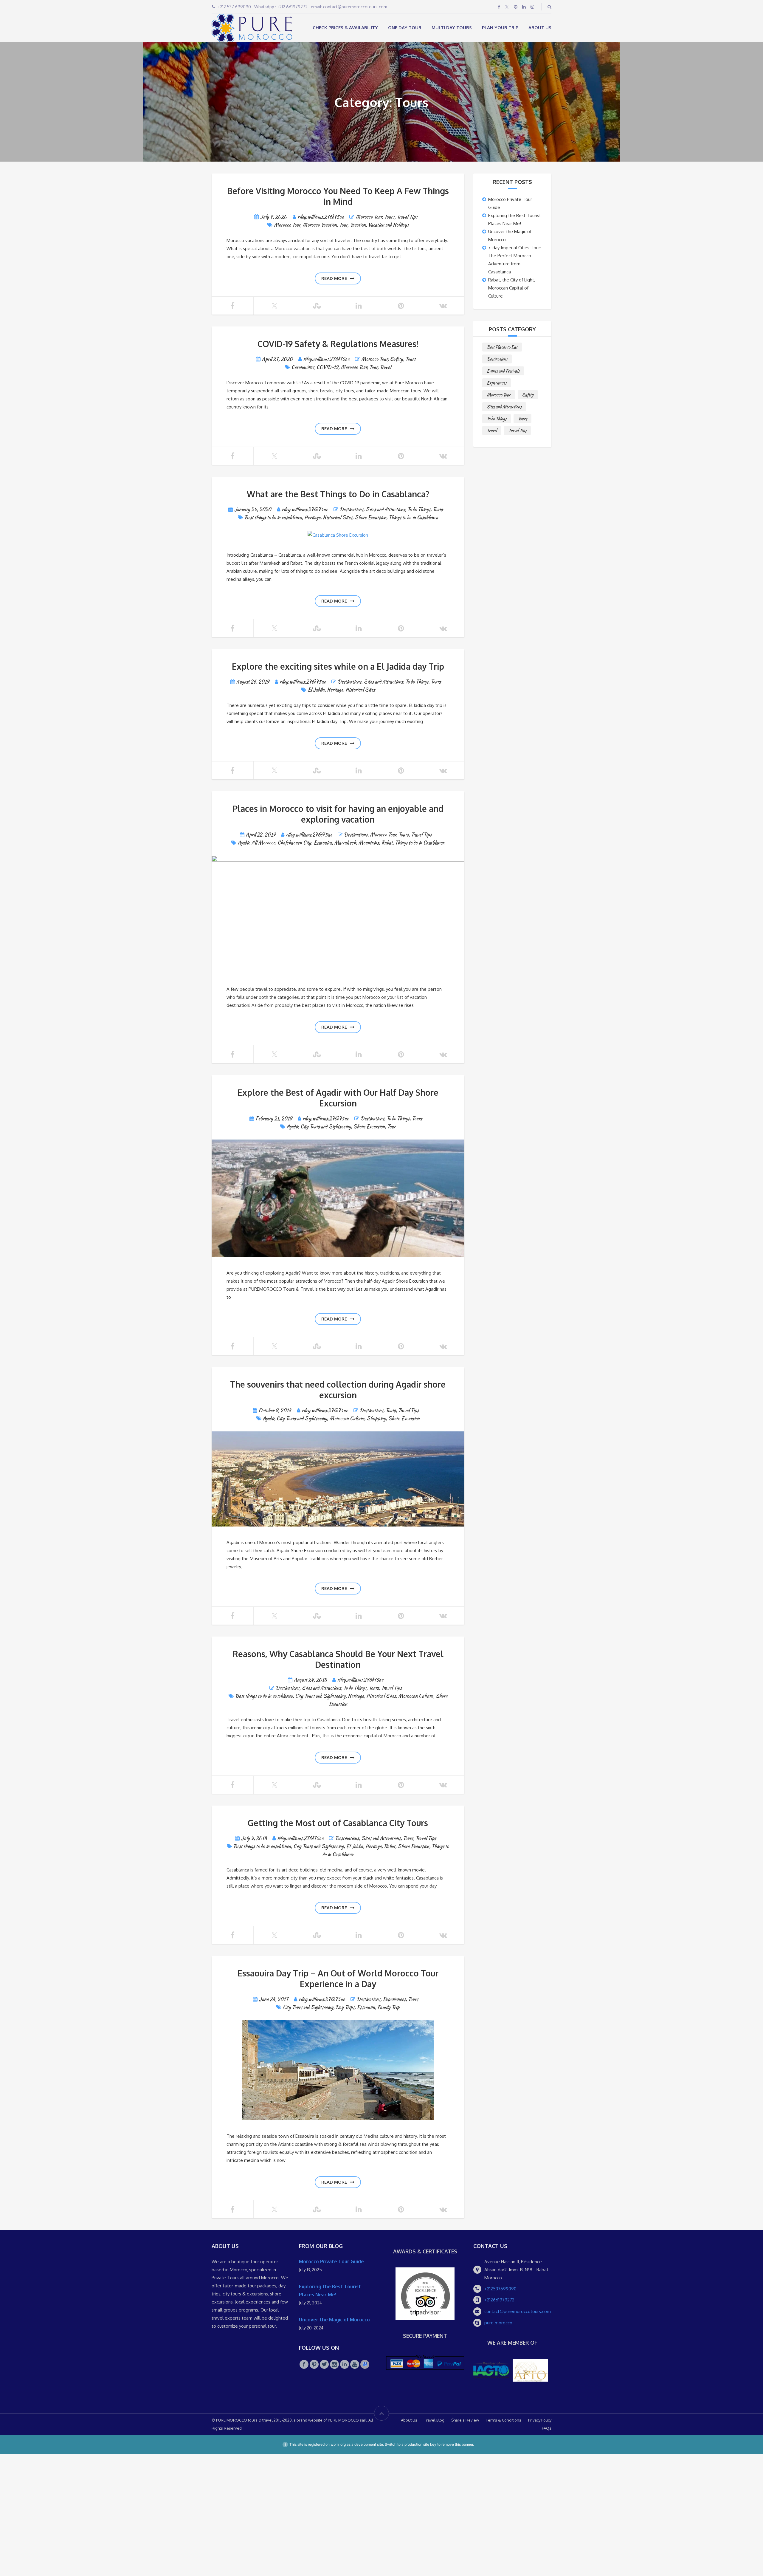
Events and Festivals (503, 371)
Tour (343, 225)
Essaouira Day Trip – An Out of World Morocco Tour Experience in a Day (338, 1979)
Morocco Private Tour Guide (331, 2261)
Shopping (376, 1418)
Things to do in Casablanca (413, 517)
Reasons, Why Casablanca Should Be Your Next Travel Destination (338, 1659)
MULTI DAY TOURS (452, 28)
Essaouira (323, 843)
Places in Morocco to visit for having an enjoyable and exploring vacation (338, 814)
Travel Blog (434, 2420)
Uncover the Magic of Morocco (334, 2320)
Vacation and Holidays (388, 225)
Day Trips (345, 2007)
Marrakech (345, 843)
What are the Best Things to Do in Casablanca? (338, 494)
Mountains (369, 843)
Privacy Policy (540, 2420)
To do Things (419, 509)
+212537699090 (500, 2289)
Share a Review (465, 2420)
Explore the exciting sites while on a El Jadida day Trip (338, 666)
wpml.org (338, 2444)
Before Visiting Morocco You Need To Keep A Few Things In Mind (338, 196)
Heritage (312, 517)
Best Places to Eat (502, 347)
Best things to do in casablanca (273, 517)
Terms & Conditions (504, 2420)
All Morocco (263, 843)
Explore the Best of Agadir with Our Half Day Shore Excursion (338, 1098)
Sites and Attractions (385, 509)
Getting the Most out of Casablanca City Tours (338, 1823)
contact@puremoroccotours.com (518, 2311)
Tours (389, 217)
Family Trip (388, 2007)
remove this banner (457, 2444)
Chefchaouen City (294, 843)
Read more (334, 278)
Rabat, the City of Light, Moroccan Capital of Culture (512, 288)
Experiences (394, 1999)
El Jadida (316, 690)
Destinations (352, 509)
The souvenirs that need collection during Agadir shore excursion (338, 1390)
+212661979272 (499, 2300)
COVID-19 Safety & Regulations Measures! (338, 344)
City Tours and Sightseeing (326, 1127)
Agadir (244, 843)
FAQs (547, 2428)
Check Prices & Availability (345, 28)
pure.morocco (498, 2323)
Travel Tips (407, 217)
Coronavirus (303, 367)
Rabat (387, 843)
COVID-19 (327, 367)
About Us (540, 28)
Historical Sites (338, 517)
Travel (385, 367)
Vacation (358, 225)
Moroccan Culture (347, 1418)
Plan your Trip (500, 28)
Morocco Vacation (320, 225)
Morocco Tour (369, 217)
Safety (396, 359)
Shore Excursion (370, 517)
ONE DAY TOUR (405, 28)
